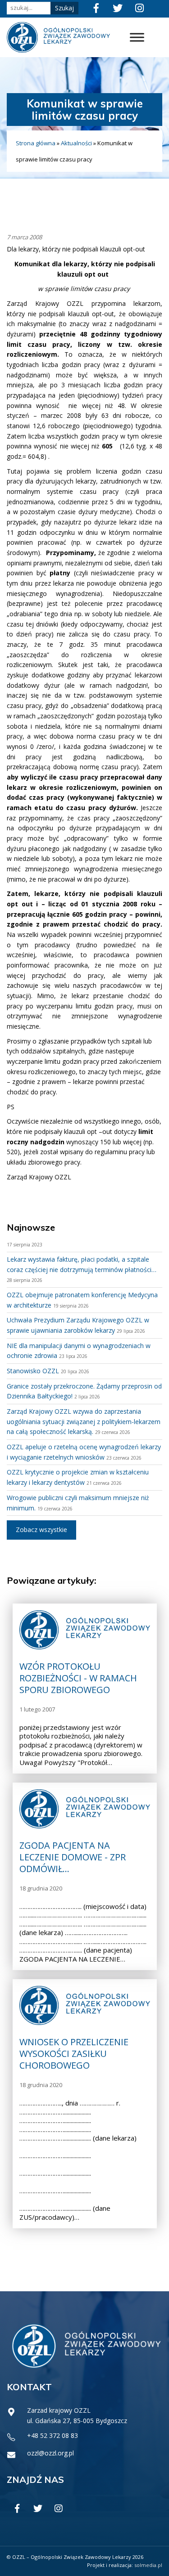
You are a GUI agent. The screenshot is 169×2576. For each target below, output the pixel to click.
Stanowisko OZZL (33, 1371)
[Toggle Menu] (137, 38)
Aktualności (76, 143)
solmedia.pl (148, 2565)
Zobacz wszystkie (41, 1530)
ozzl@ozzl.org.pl (50, 2453)
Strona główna (36, 143)
